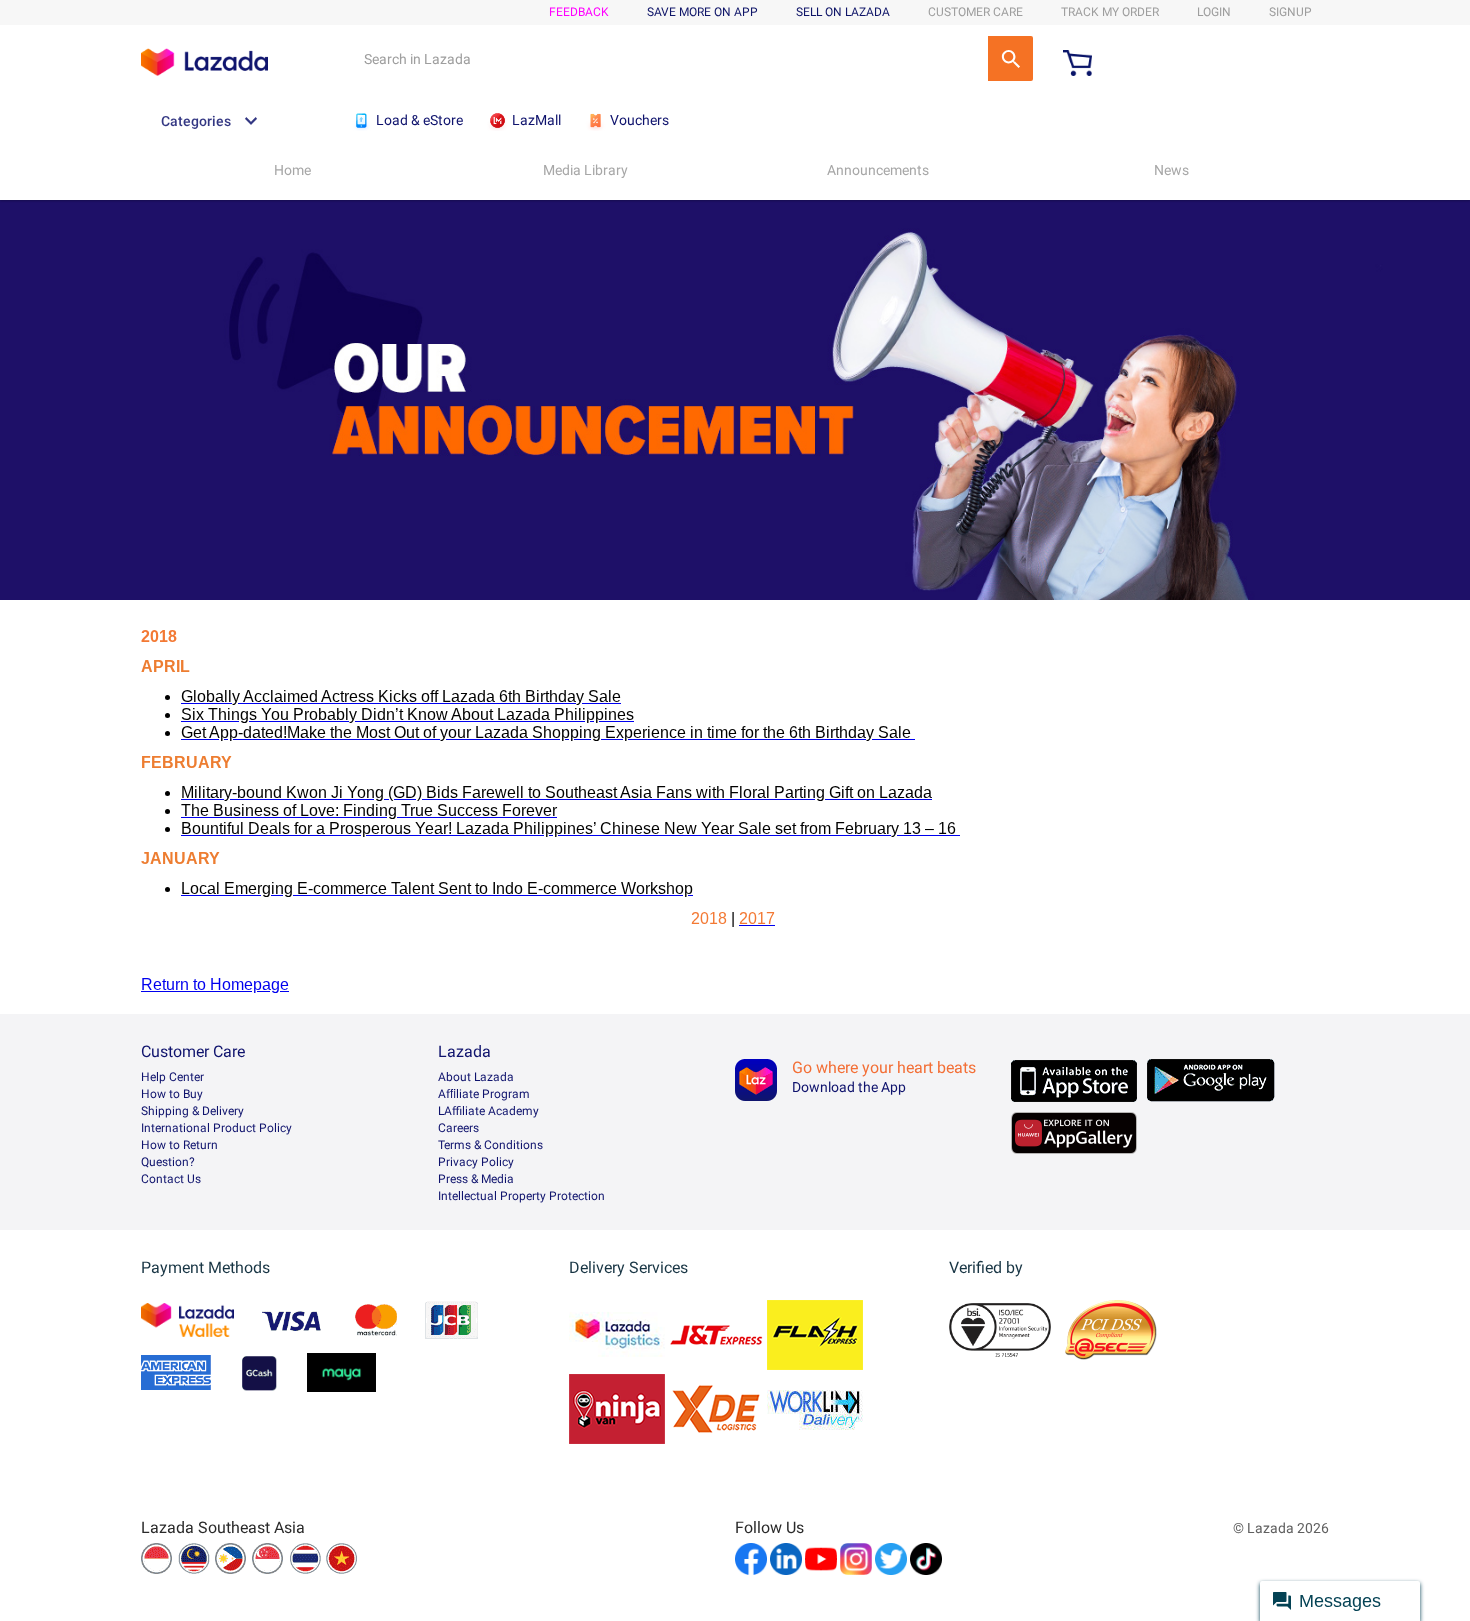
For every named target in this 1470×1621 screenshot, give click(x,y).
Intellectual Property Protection (521, 1196)
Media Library (585, 170)
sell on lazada (843, 12)
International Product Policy (216, 1128)
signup (1290, 12)
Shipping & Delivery (192, 1111)
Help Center (172, 1077)
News (1171, 170)
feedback (579, 12)
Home (292, 170)
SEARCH (1010, 58)
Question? (168, 1162)
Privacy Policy (476, 1162)
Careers (458, 1128)
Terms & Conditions (490, 1145)
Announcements (878, 170)
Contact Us (171, 1179)
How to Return (179, 1145)
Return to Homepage (215, 984)
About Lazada (476, 1077)
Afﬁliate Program (484, 1094)
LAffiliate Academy (488, 1111)
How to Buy (172, 1094)
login (1214, 12)
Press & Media (476, 1179)
